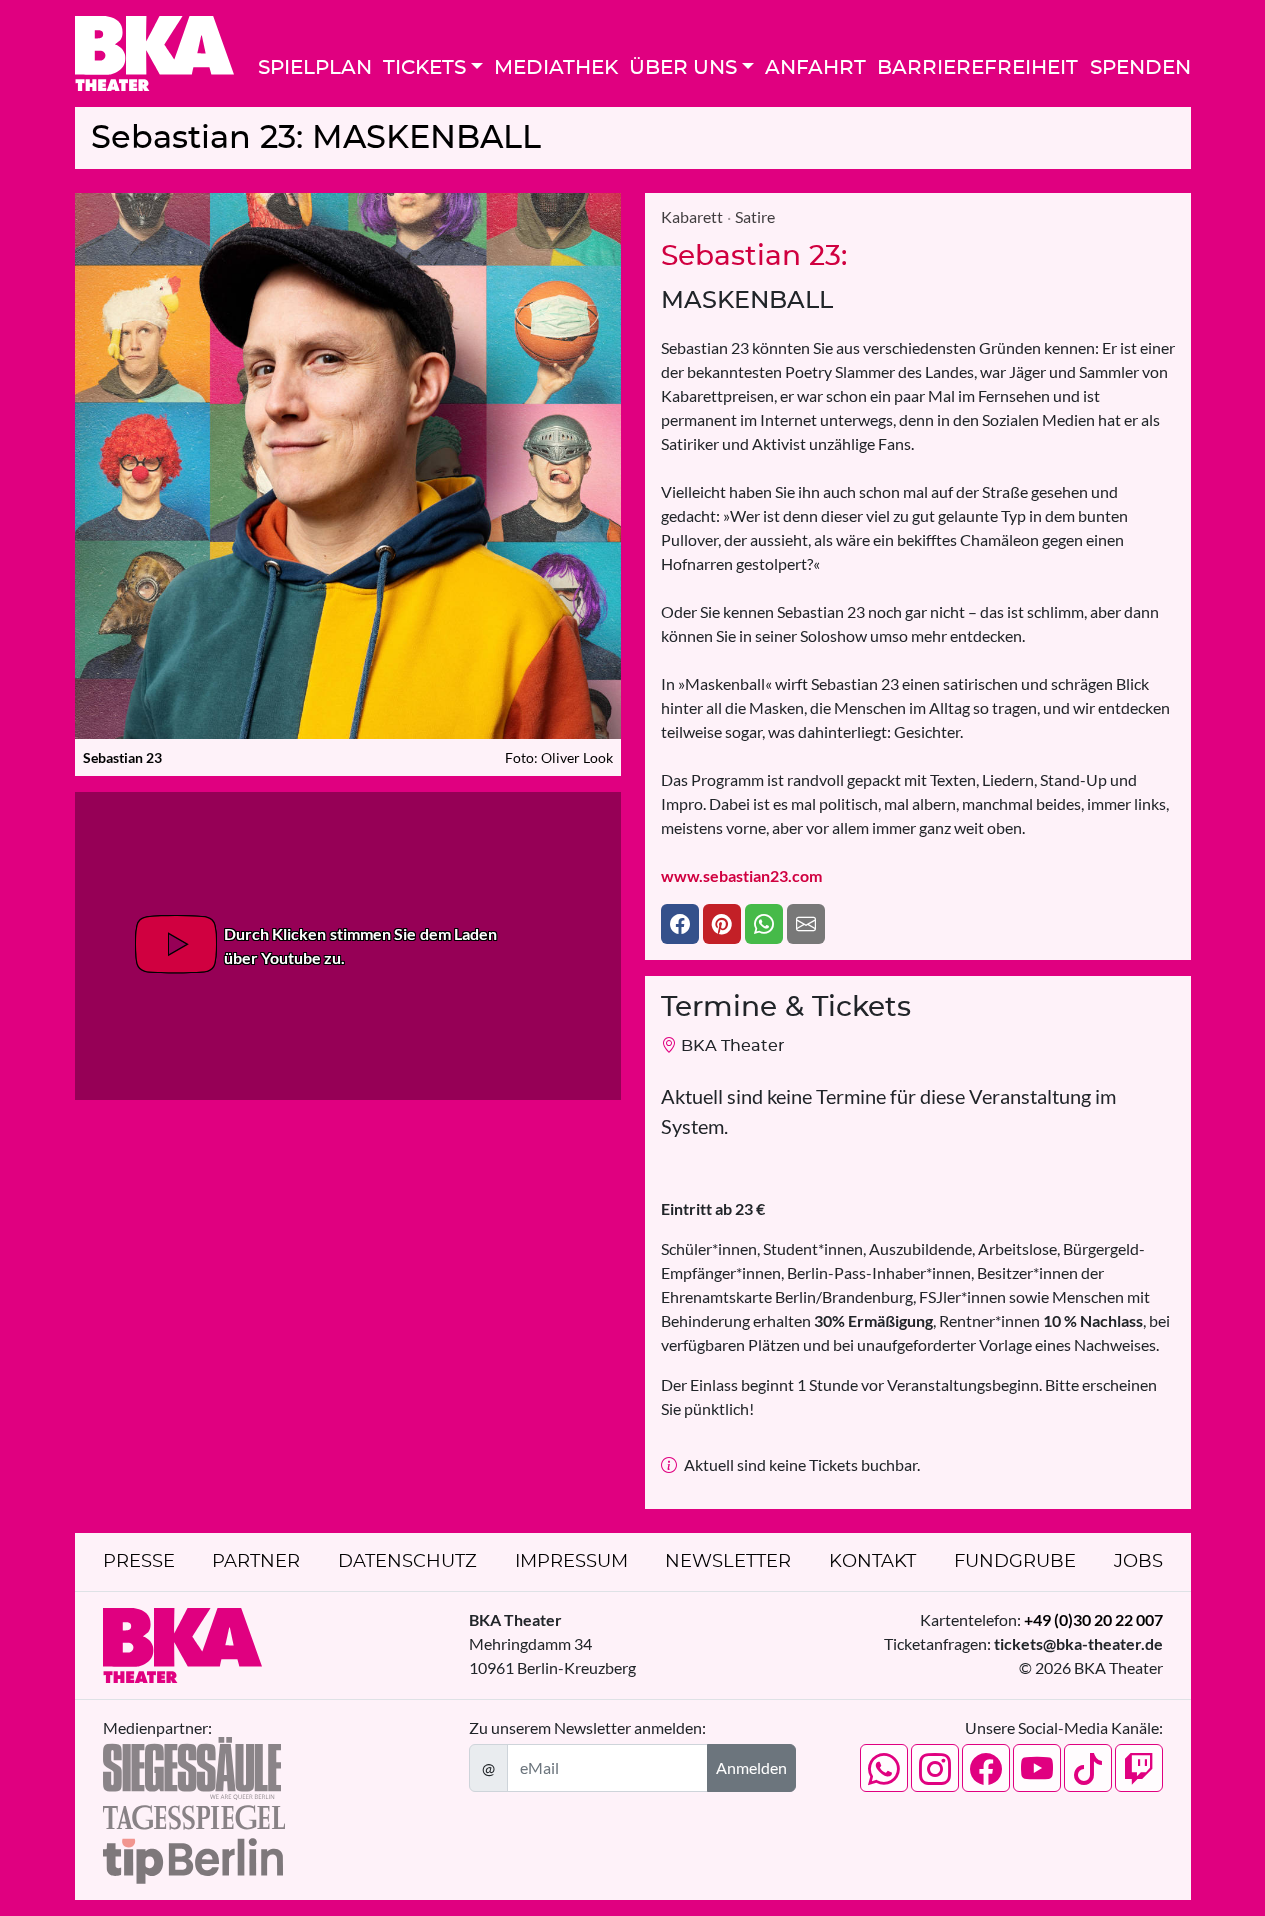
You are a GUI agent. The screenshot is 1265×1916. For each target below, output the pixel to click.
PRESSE (139, 1562)
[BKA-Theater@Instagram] (935, 1768)
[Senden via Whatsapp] (764, 924)
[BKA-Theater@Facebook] (986, 1768)
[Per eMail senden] (806, 924)
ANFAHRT (815, 68)
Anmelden (751, 1767)
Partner (256, 1562)
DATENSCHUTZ (407, 1562)
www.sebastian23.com (741, 875)
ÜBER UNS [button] (683, 68)
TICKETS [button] (424, 68)
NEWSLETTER (728, 1562)
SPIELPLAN (315, 68)
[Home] (154, 53)
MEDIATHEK (556, 68)
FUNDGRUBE (1015, 1562)
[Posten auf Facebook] (680, 924)
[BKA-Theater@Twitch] (1139, 1768)
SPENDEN (1140, 68)
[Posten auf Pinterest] (722, 924)
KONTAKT (872, 1562)
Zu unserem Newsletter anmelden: (587, 1727)
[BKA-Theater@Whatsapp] (884, 1768)
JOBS (1138, 1562)
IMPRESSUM (571, 1562)
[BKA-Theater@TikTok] (1088, 1768)
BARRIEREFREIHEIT (977, 68)
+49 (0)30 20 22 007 (1093, 1619)
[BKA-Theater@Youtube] (1037, 1768)
